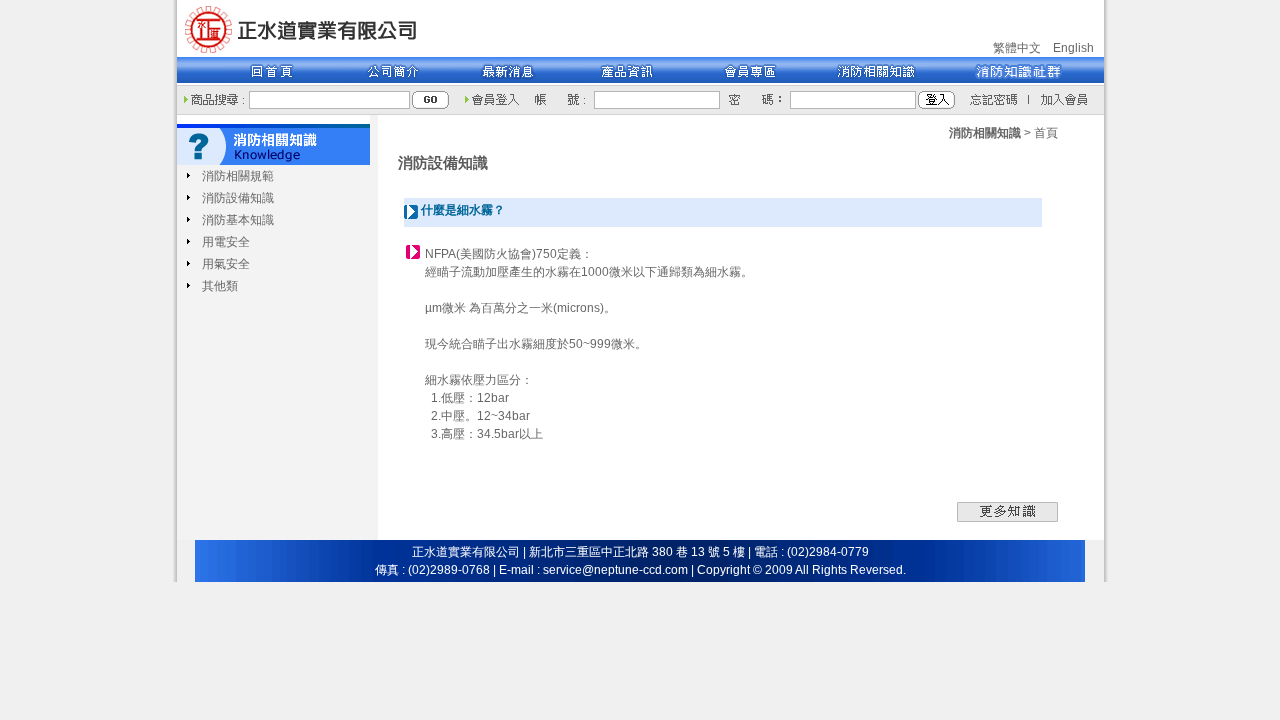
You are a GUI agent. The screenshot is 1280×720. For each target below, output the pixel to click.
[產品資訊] (626, 81)
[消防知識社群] (1006, 81)
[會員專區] (741, 81)
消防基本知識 (238, 220)
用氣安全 (226, 264)
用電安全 (226, 242)
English (1073, 48)
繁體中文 (1017, 48)
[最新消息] (511, 81)
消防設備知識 (238, 198)
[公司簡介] (396, 81)
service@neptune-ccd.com (615, 570)
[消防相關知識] (866, 81)
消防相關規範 (238, 176)
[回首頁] (304, 53)
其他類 (220, 286)
